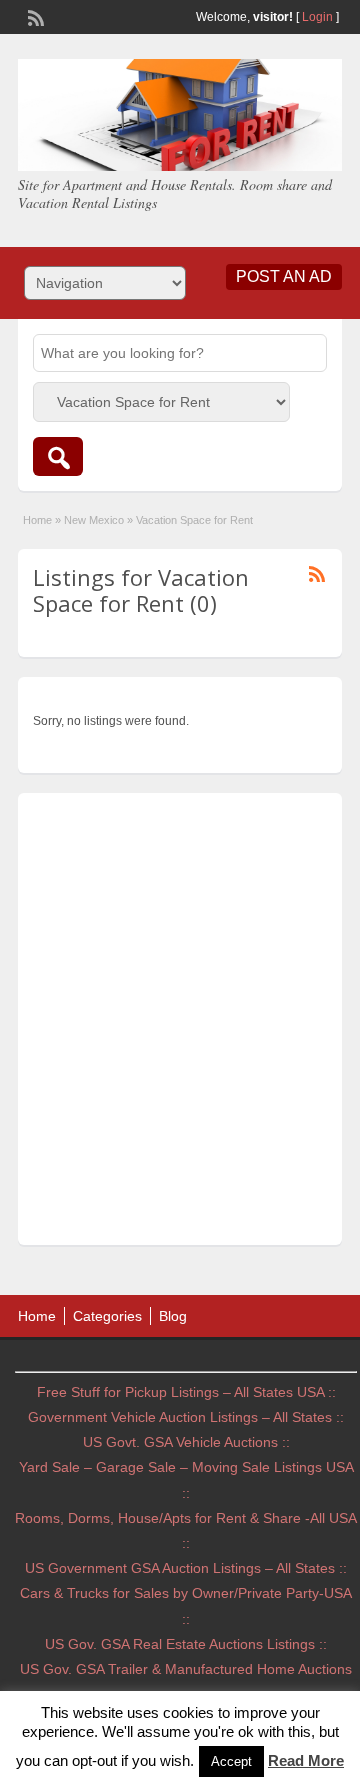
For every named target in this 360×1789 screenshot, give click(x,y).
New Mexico (94, 520)
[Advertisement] (180, 1024)
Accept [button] (231, 1761)
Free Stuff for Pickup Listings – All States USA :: (186, 1392)
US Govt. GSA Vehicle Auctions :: (186, 1442)
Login (317, 17)
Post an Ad (284, 276)
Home (37, 520)
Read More (306, 1760)
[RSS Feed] (34, 16)
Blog (173, 1316)
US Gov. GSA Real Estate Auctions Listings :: (186, 1644)
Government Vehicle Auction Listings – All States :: (186, 1417)
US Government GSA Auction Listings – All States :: (186, 1568)
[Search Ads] (58, 456)
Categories (107, 1316)
